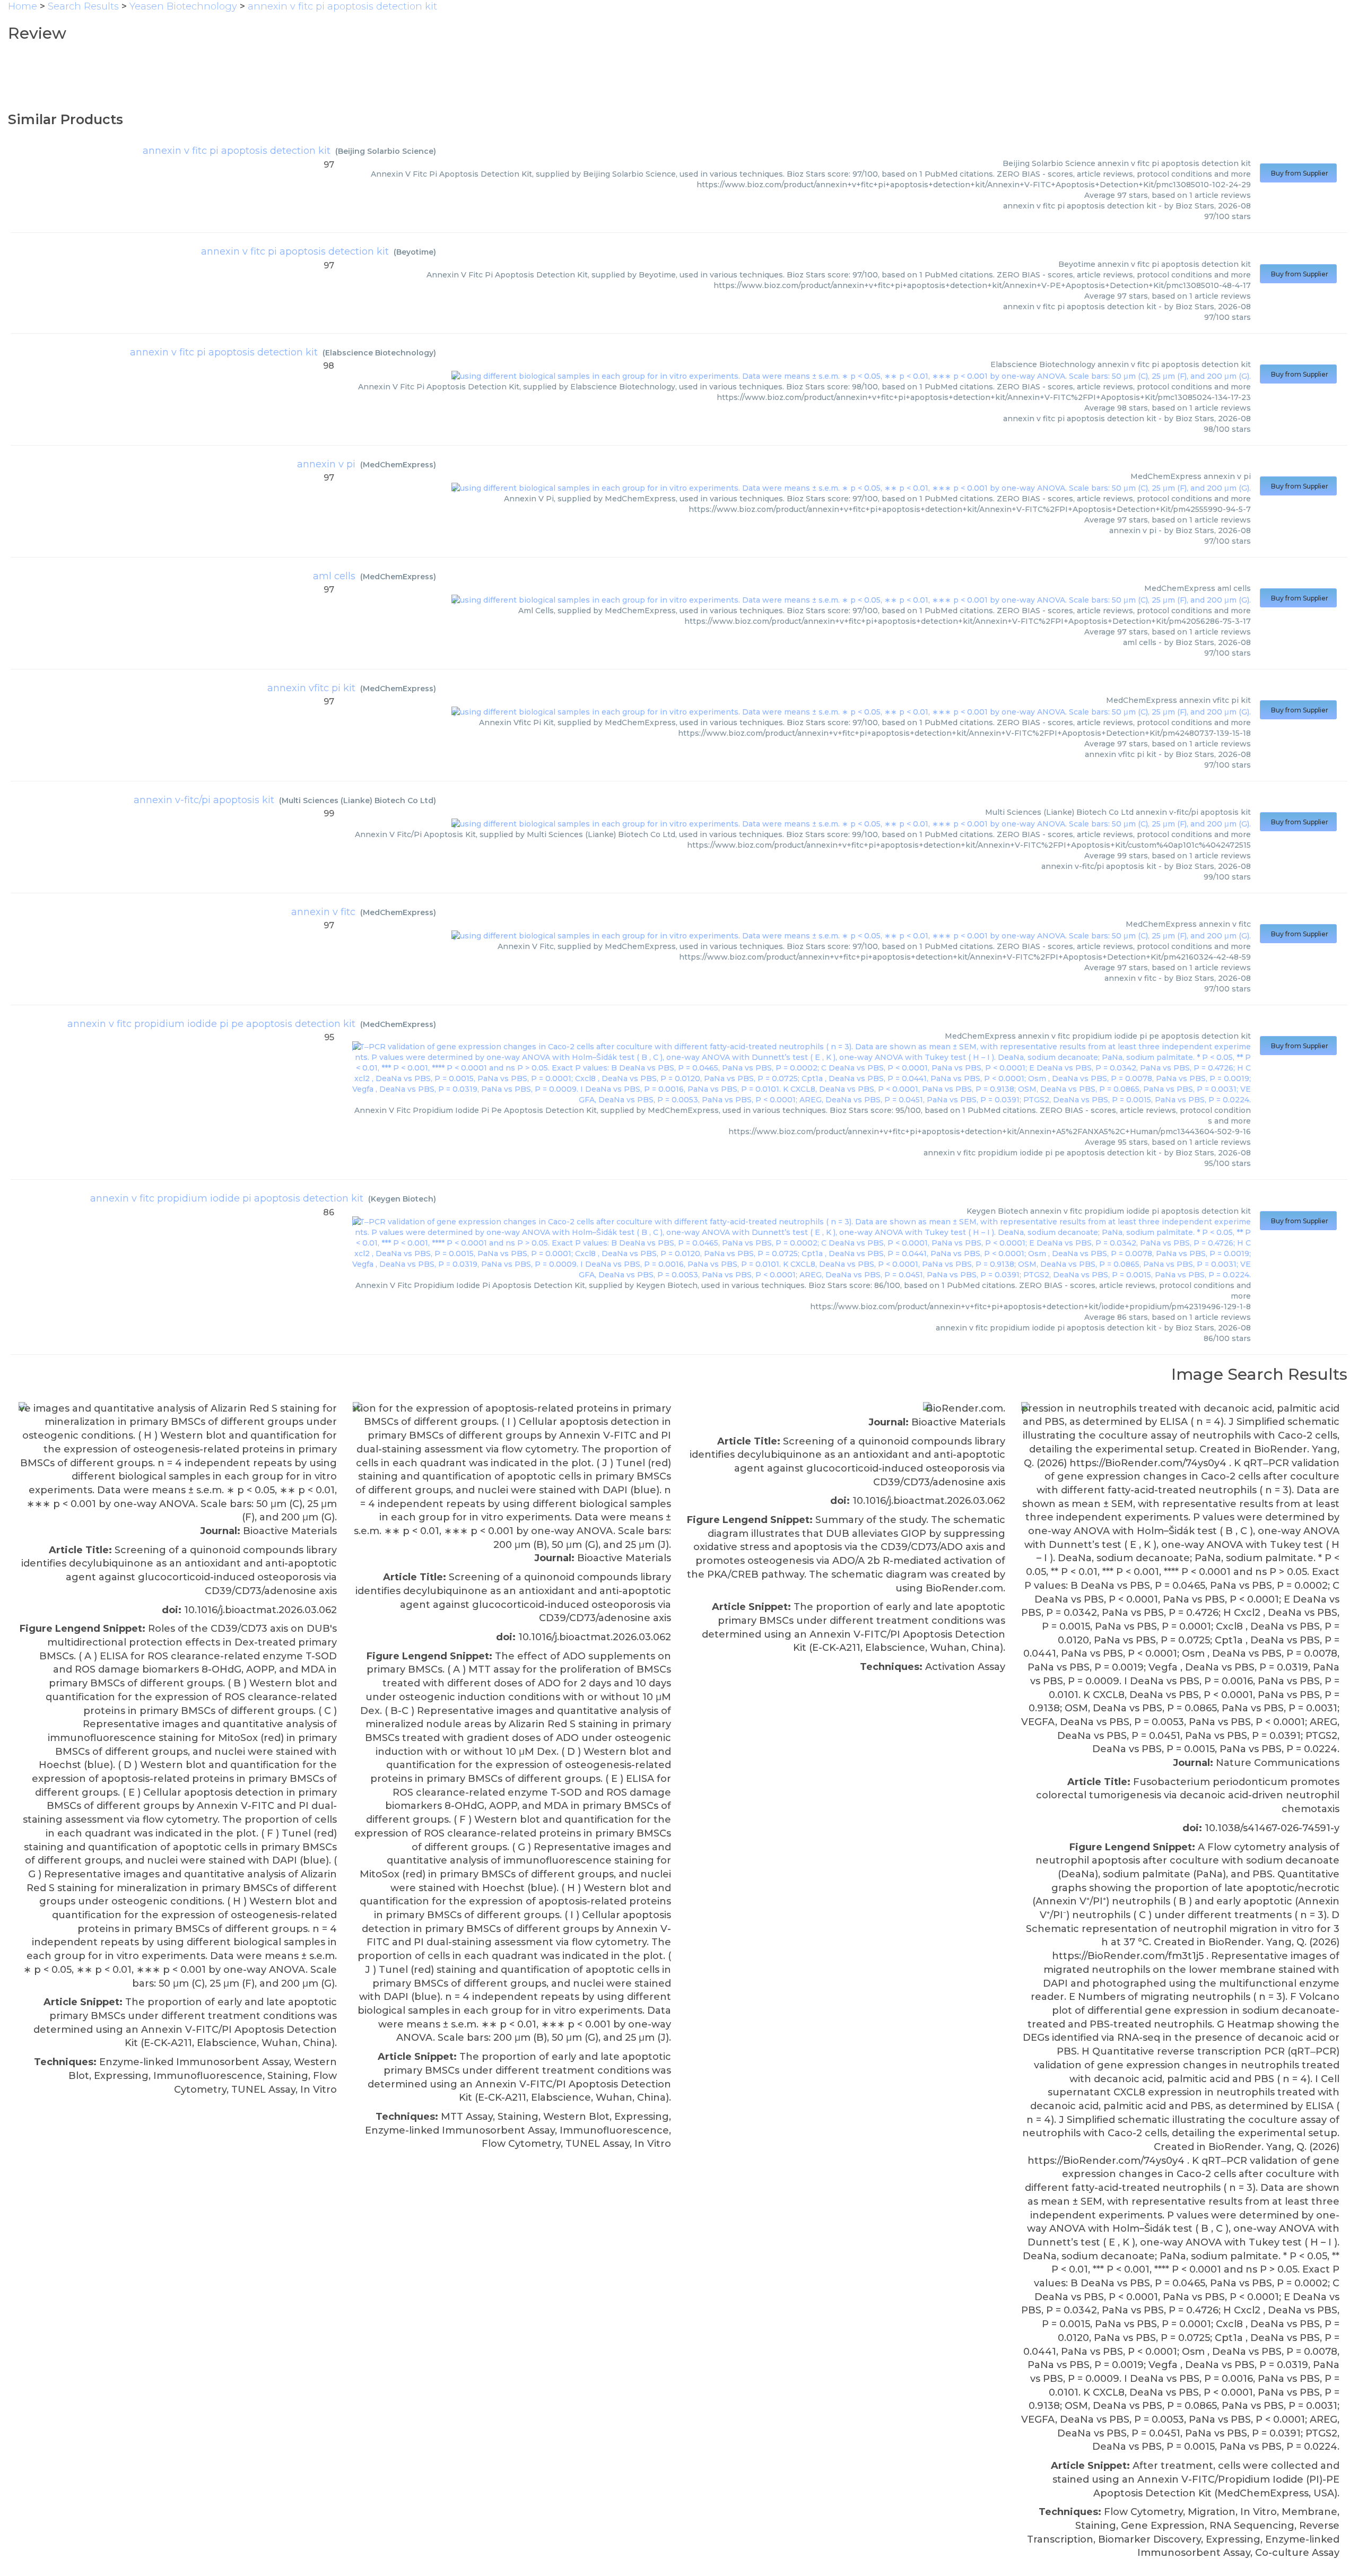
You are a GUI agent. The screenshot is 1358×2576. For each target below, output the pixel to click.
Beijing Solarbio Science (386, 151)
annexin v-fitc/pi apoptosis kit (204, 800)
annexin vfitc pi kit (311, 688)
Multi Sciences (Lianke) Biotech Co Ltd (358, 800)
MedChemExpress (398, 465)
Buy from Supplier (1298, 173)
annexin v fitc (323, 912)
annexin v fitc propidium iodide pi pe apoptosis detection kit (211, 1024)
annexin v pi (326, 464)
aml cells (334, 576)
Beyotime (415, 252)
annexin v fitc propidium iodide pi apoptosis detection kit (227, 1198)
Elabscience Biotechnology (379, 353)
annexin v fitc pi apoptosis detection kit (237, 151)
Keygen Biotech (402, 1199)
